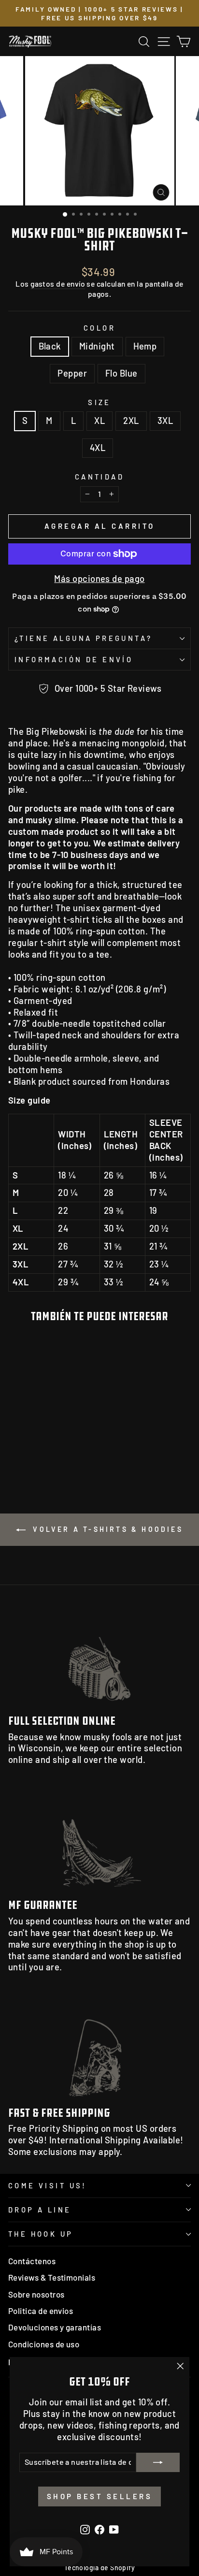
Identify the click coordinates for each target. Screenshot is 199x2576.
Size (99, 402)
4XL (98, 448)
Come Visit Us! (48, 2185)
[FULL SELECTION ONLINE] (99, 1656)
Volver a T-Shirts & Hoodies (106, 1529)
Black (50, 346)
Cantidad (99, 477)
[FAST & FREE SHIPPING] (99, 2047)
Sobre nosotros (36, 2294)
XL (99, 421)
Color (99, 328)
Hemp (145, 346)
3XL (165, 421)
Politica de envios (41, 2311)
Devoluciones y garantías (55, 2327)
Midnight (97, 346)
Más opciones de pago (99, 579)
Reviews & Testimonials (52, 2277)
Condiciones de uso (44, 2344)
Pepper (72, 373)
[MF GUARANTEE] (99, 1840)
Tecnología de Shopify (100, 2568)
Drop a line (40, 2210)
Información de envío (74, 659)
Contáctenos (32, 2261)
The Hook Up (41, 2234)
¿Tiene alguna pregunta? (84, 638)
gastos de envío (58, 284)
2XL (131, 421)
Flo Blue (121, 373)
